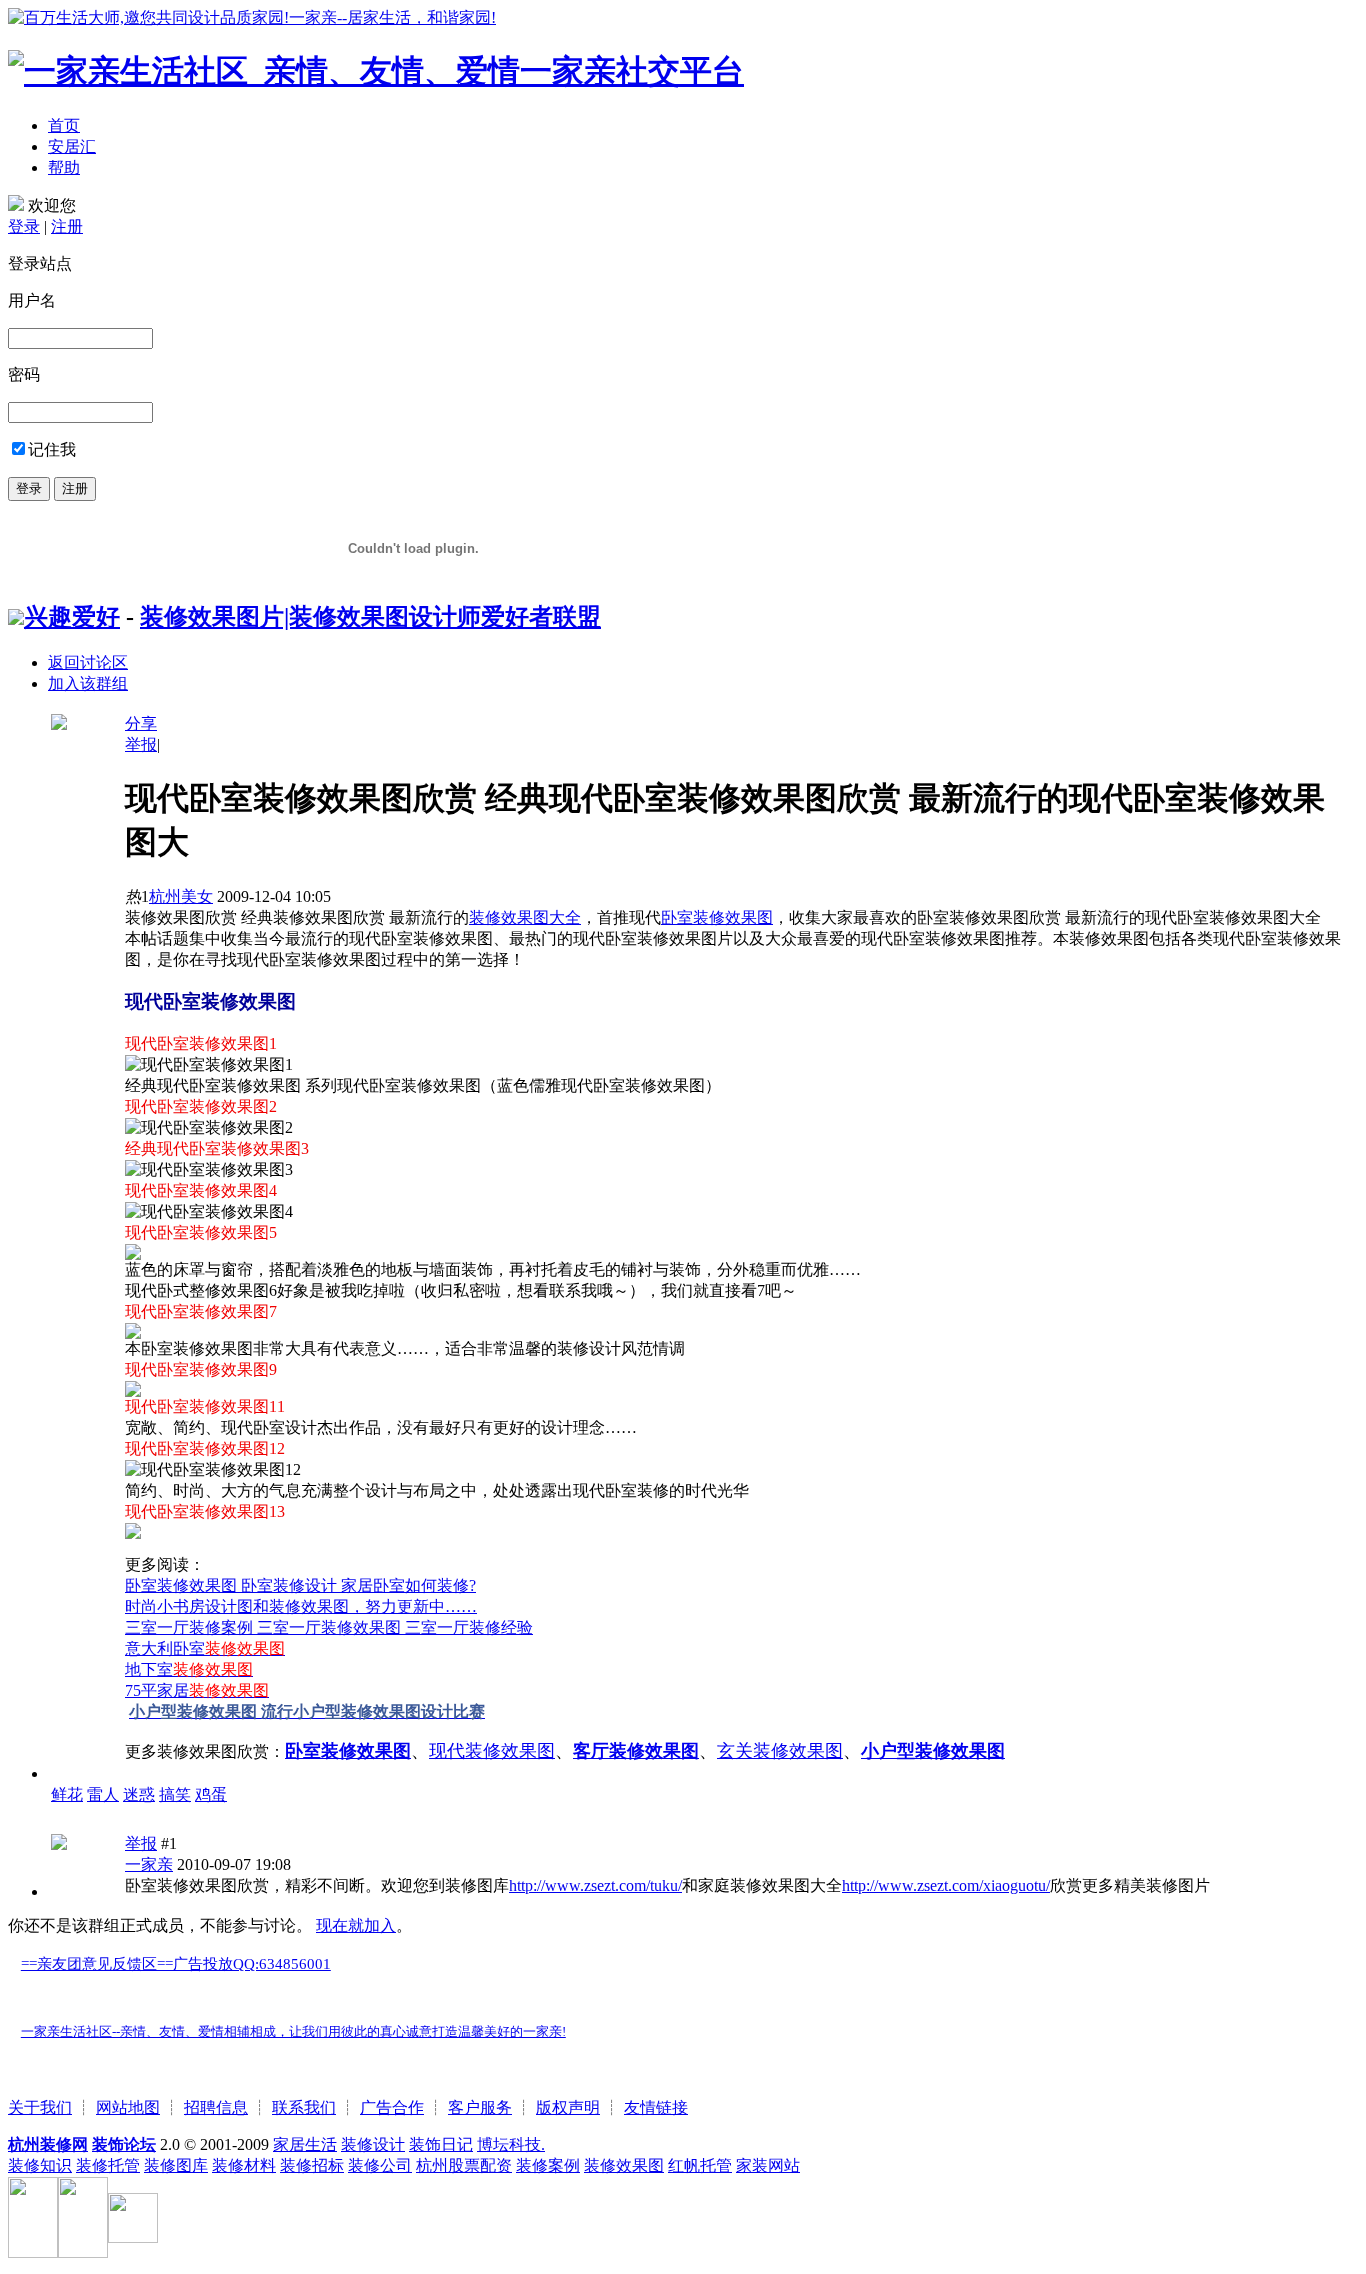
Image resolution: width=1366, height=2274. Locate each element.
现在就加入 (356, 1925)
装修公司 (380, 2165)
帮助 (64, 167)
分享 (141, 723)
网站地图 (128, 2107)
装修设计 (373, 2144)
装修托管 (108, 2165)
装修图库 (176, 2165)
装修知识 (40, 2165)
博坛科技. (511, 2144)
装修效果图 (624, 2165)
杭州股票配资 (464, 2165)
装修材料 (244, 2165)
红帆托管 (700, 2165)
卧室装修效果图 (717, 917)
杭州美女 (181, 896)
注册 (67, 226)
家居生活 (305, 2144)
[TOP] (14, 1995)
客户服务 (480, 2107)
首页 (64, 125)
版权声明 (568, 2107)
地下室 (189, 1669)
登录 (24, 226)
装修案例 (548, 2165)
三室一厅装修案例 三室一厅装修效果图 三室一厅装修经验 (329, 1627)
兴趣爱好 (72, 617)
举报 (141, 744)
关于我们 (40, 2107)
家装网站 (768, 2165)
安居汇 (72, 146)
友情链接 (656, 2107)
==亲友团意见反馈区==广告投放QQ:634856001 (176, 1964)
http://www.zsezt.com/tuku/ (595, 1885)
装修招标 (312, 2165)
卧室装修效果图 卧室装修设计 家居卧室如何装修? (300, 1585)
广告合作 (392, 2107)
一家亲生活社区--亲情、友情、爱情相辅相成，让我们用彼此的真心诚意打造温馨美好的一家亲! (293, 2031)
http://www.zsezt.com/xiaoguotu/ (946, 1885)
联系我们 (304, 2107)
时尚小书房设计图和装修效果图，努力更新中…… (301, 1606)
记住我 (52, 449)
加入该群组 (88, 683)
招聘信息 (216, 2107)
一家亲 (149, 1864)
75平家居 (197, 1690)
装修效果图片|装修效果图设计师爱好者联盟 (370, 617)
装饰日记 (441, 2144)
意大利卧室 (205, 1648)
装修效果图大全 (525, 917)
